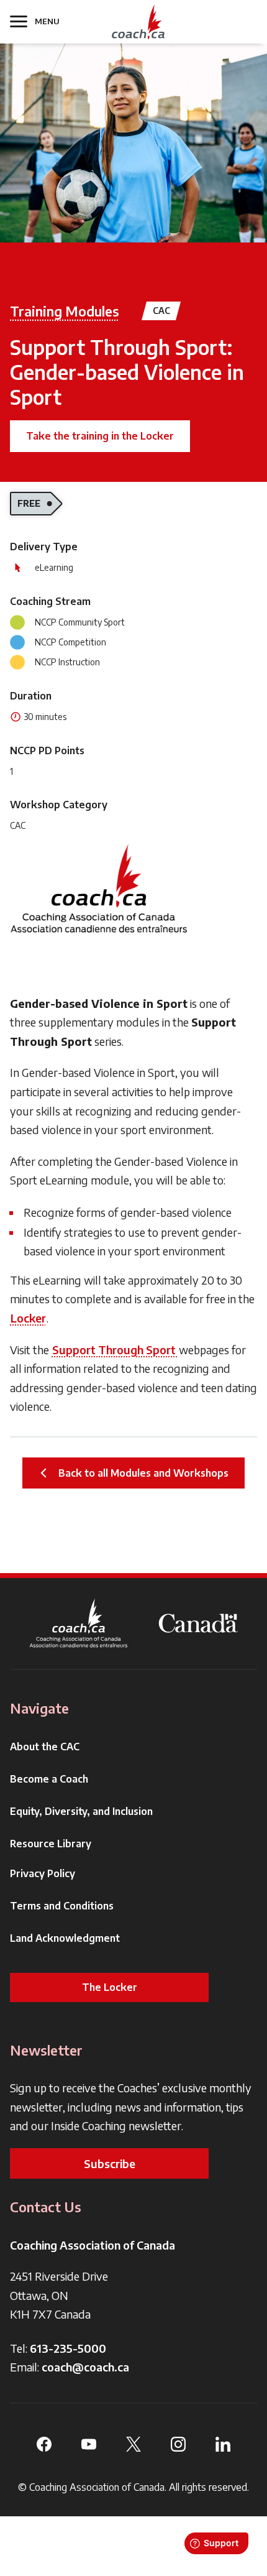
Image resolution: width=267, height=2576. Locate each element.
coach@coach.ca (85, 2367)
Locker (28, 1318)
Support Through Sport (115, 1350)
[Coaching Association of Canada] (79, 1623)
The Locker (110, 1987)
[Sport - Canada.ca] (198, 1623)
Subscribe (110, 2163)
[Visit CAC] (99, 889)
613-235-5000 (68, 2348)
